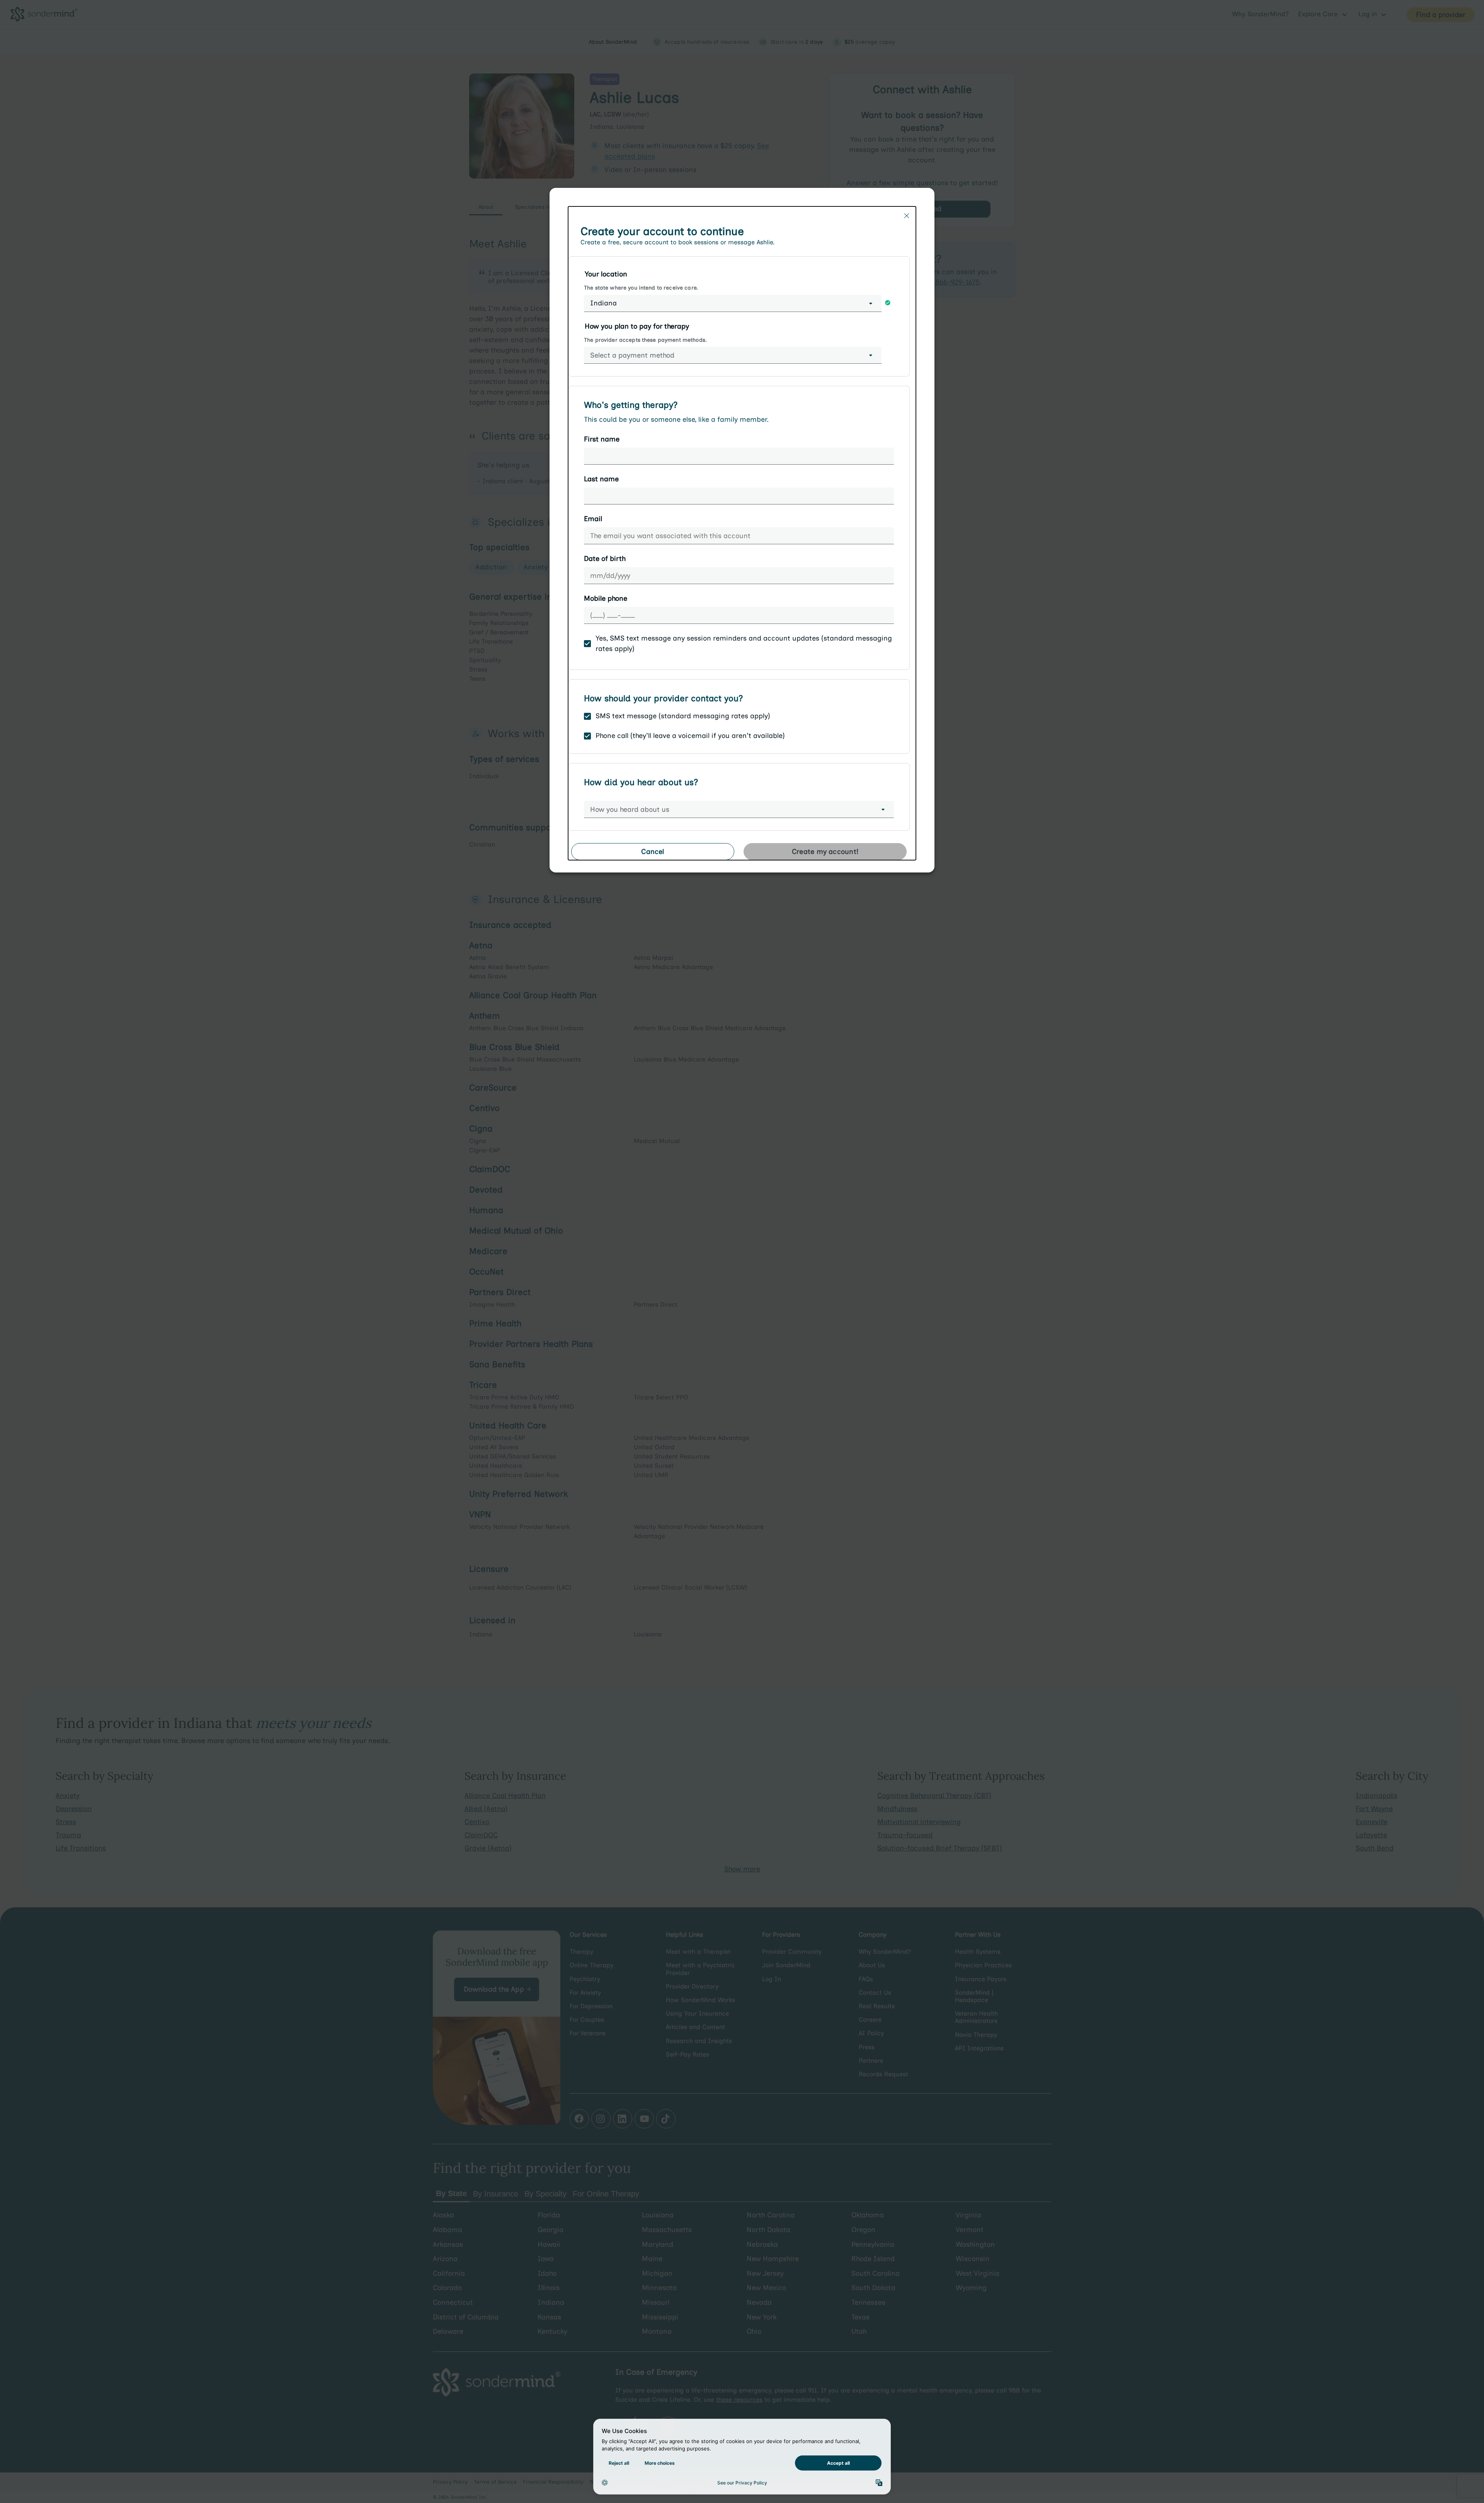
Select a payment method (632, 355)
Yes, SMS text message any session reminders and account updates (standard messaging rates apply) (744, 643)
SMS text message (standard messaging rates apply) (683, 716)
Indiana (603, 303)
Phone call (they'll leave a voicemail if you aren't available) (690, 736)
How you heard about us (630, 809)
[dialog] (742, 533)
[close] (907, 216)
